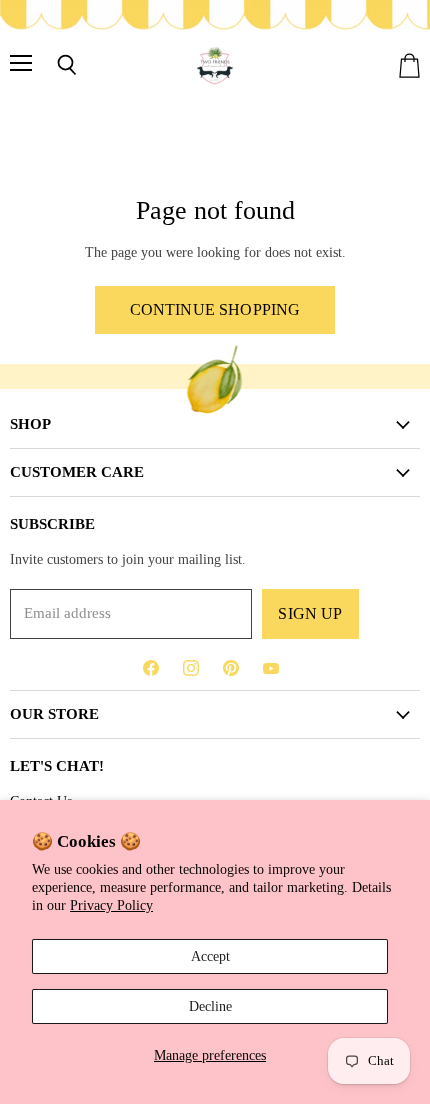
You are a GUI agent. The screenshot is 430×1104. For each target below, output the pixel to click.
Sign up (310, 613)
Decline (210, 1006)
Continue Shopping (215, 309)
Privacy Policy (111, 905)
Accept (210, 956)
